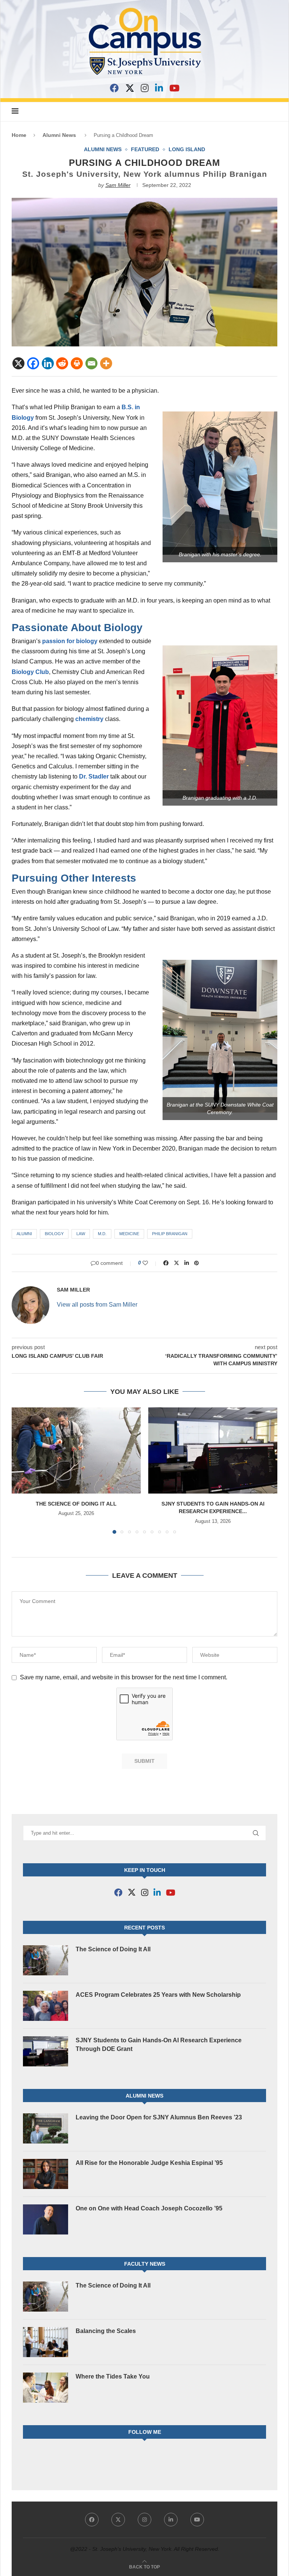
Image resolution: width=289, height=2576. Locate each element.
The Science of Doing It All (76, 1504)
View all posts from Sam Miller (97, 1305)
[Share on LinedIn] (187, 1263)
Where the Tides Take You (113, 2376)
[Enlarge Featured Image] (144, 201)
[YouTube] (174, 88)
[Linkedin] (48, 363)
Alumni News (59, 135)
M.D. (102, 1234)
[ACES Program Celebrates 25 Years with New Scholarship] (46, 2006)
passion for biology (70, 641)
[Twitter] (118, 2520)
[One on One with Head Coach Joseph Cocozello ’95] (46, 2219)
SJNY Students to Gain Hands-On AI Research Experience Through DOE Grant (159, 2044)
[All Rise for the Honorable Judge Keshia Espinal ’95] (46, 2174)
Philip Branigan (170, 1234)
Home (19, 135)
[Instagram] (145, 88)
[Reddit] (62, 363)
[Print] (77, 363)
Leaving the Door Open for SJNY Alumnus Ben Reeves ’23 (159, 2117)
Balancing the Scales (106, 2331)
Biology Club (30, 672)
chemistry (89, 719)
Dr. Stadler (94, 776)
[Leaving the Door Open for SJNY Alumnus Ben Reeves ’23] (46, 2128)
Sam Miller (118, 185)
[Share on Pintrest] (196, 1263)
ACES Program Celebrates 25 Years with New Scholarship (158, 1995)
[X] (130, 88)
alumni (24, 1234)
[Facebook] (114, 88)
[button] (22, 1470)
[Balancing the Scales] (46, 2342)
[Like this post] (150, 1263)
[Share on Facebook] (166, 1263)
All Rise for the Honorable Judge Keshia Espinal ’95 (149, 2163)
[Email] (91, 363)
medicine (129, 1234)
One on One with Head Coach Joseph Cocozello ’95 (149, 2208)
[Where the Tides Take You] (46, 2388)
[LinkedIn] (159, 88)
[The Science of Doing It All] (76, 1450)
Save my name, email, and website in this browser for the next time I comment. (124, 1677)
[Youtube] (197, 2520)
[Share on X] (176, 1263)
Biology (54, 1234)
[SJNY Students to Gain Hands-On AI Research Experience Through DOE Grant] (213, 1450)
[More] (106, 363)
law (81, 1234)
